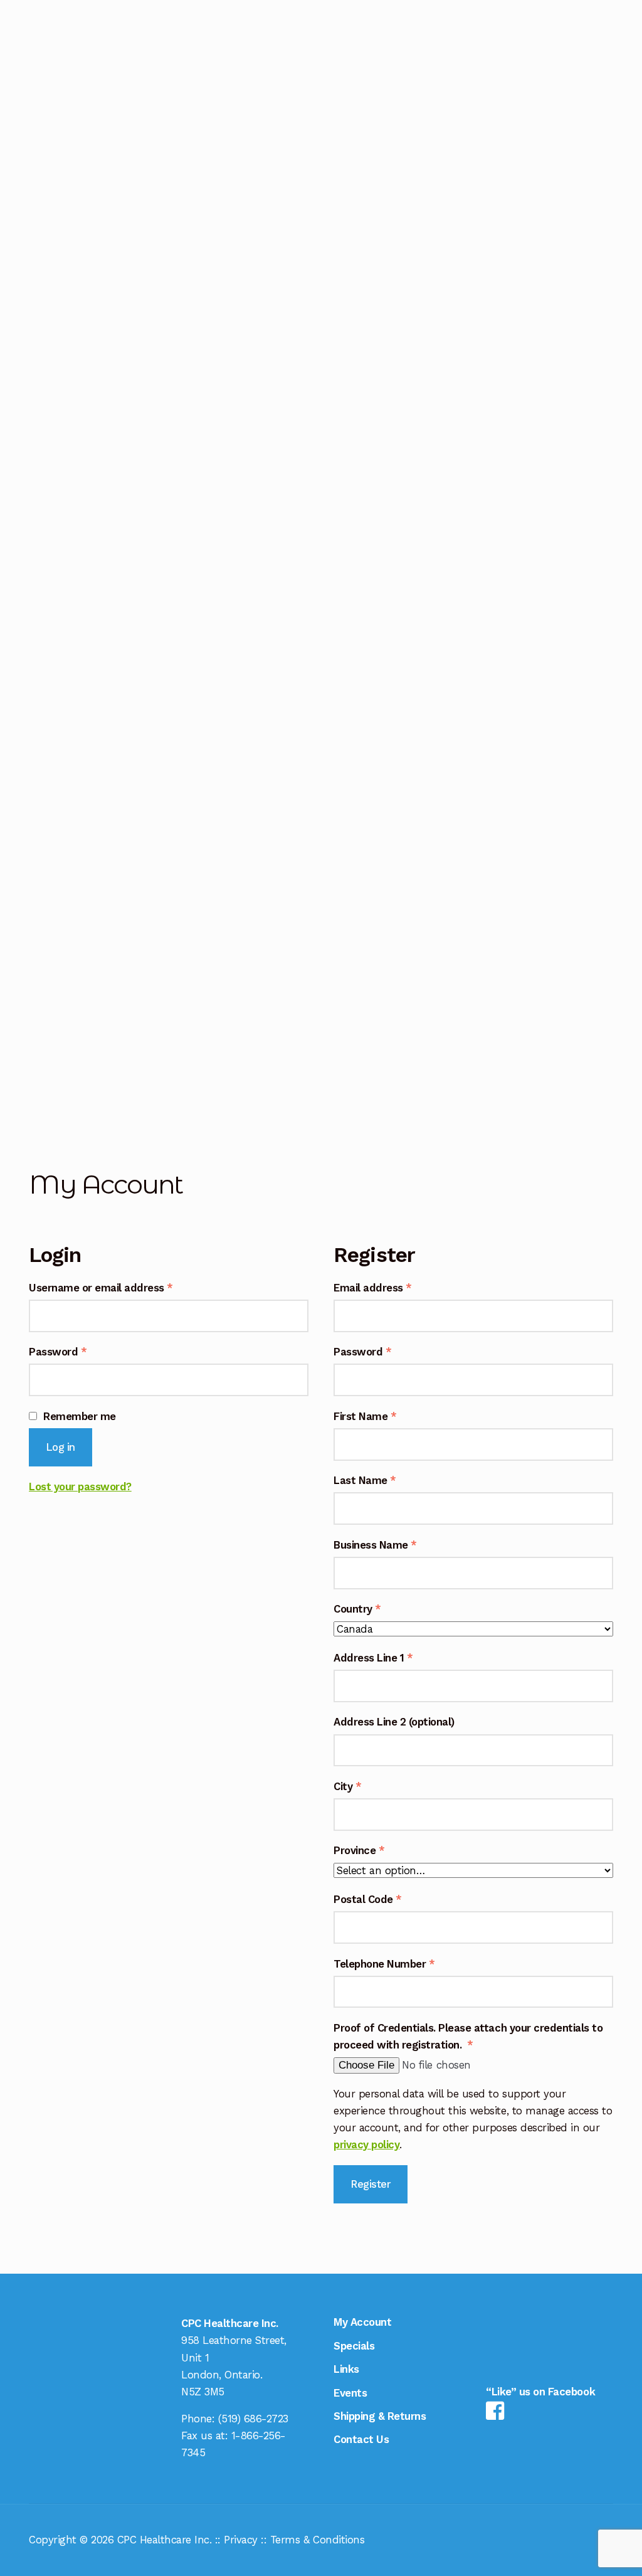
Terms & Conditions (317, 2540)
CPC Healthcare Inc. (165, 2540)
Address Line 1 (373, 1658)
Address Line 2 (394, 1722)
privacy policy (366, 2144)
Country (357, 1609)
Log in (61, 1447)
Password (79, 1351)
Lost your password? (80, 1487)
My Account (56, 988)
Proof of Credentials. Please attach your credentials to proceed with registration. (468, 2036)
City (347, 1786)
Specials (55, 947)
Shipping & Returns (47, 25)
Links (48, 1029)
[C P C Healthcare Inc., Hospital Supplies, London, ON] (566, 2333)
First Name (365, 1416)
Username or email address (123, 1287)
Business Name (375, 1545)
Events (52, 1061)
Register (371, 2184)
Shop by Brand (50, 897)
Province (359, 1850)
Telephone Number (384, 1964)
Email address (394, 1287)
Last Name (365, 1480)
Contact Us (55, 1102)
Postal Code (368, 1899)
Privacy (241, 2540)
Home (45, 847)
